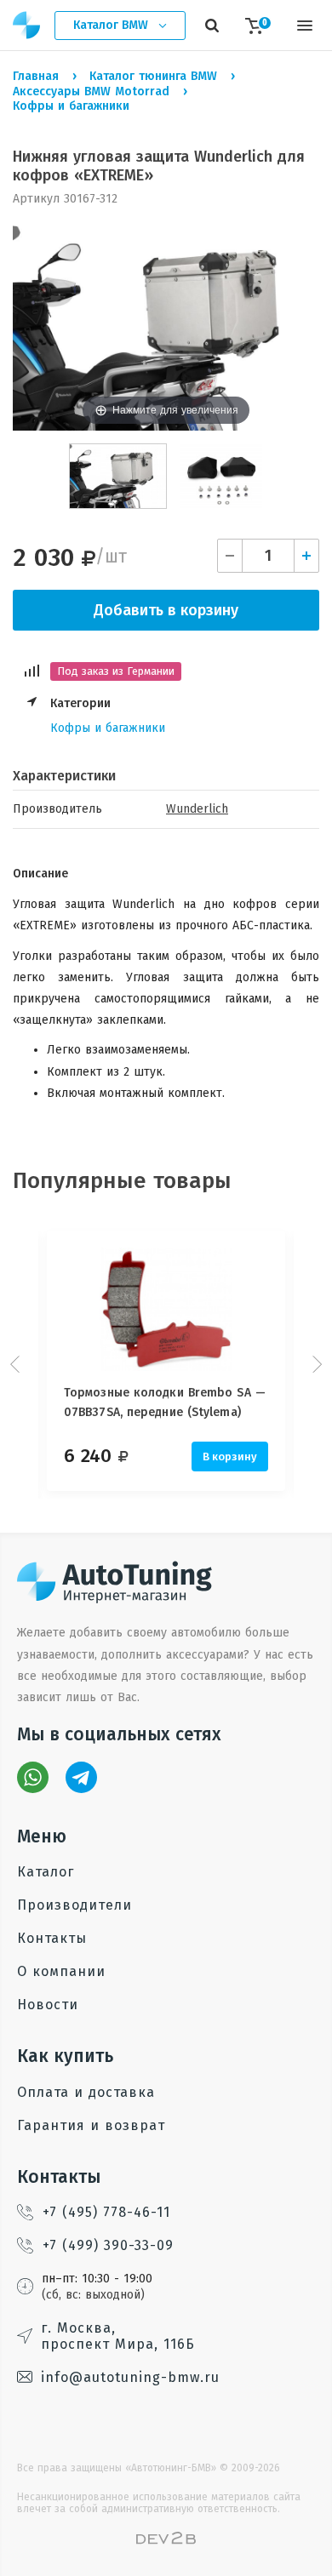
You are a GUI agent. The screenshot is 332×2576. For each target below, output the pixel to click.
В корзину (230, 1456)
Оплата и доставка (86, 2092)
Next (315, 1364)
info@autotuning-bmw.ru (130, 2377)
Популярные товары (122, 1181)
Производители (74, 1905)
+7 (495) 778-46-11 (106, 2212)
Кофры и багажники (108, 728)
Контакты (52, 1938)
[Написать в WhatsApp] (33, 1777)
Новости (48, 2005)
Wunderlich (197, 809)
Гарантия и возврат (91, 2125)
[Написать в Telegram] (81, 1777)
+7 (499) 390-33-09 (108, 2245)
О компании (61, 1971)
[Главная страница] (27, 25)
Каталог (46, 1872)
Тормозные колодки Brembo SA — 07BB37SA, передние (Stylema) (165, 1402)
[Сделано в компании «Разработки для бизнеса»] (166, 2541)
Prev (17, 1364)
